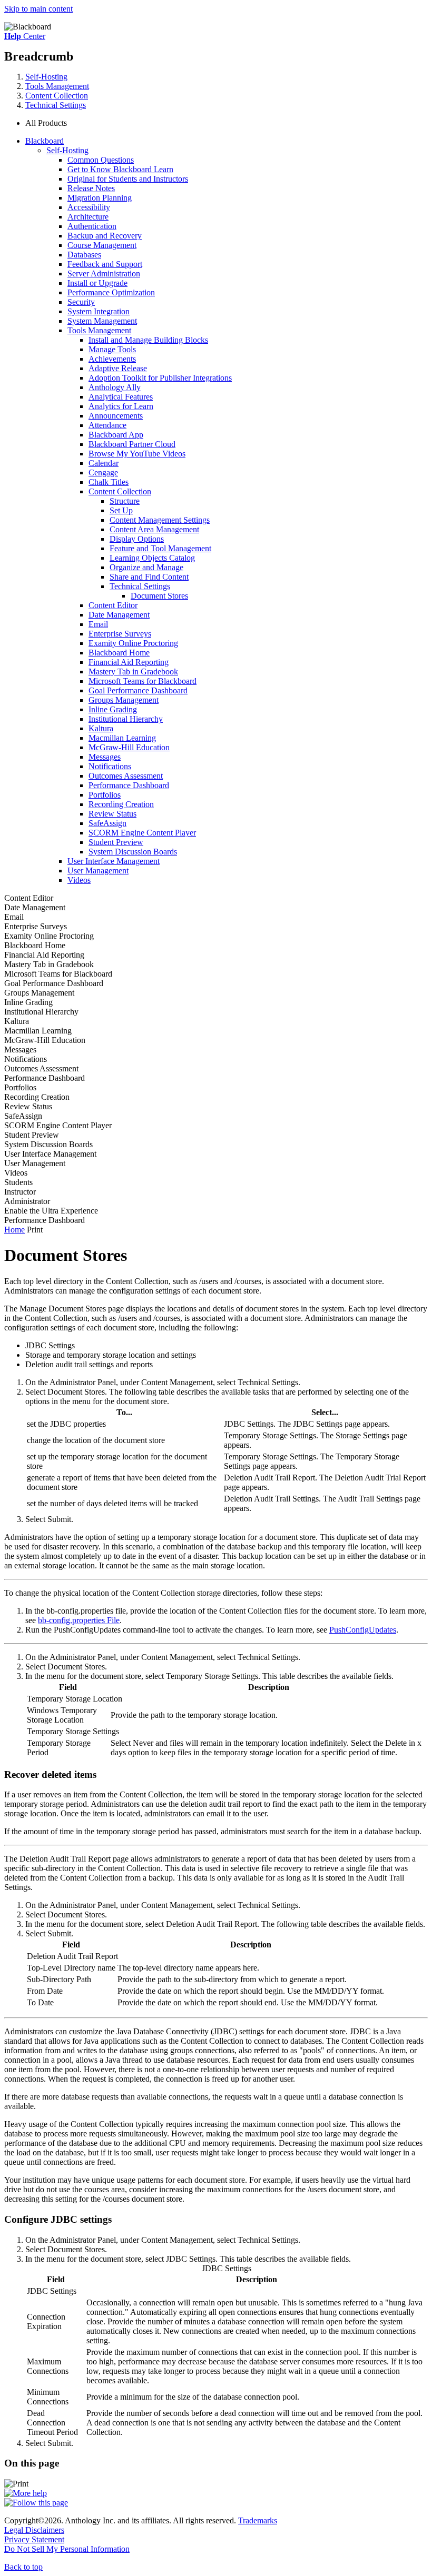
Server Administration (104, 273)
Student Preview (116, 842)
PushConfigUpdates (363, 1630)
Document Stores (159, 596)
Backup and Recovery (105, 236)
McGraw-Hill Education (129, 747)
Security (81, 302)
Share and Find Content (149, 577)
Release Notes (91, 188)
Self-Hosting (46, 77)
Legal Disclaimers (34, 2530)
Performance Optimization (111, 292)
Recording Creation (121, 804)
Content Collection (57, 96)
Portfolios (105, 795)
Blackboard (45, 141)
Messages (105, 757)
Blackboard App (116, 435)
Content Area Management (154, 529)
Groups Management (124, 700)
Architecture (88, 217)
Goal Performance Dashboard (138, 690)
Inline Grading (113, 709)
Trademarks (258, 2520)
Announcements (116, 416)
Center (25, 36)
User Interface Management (114, 861)
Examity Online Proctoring (133, 643)
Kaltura (101, 728)
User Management (98, 871)
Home (14, 1230)
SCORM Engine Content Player (142, 833)
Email (98, 624)
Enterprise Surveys (120, 634)
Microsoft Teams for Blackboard (143, 681)
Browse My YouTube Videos (137, 454)
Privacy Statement (34, 2539)
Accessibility (89, 207)
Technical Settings (56, 105)
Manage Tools (112, 349)
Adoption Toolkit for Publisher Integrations (160, 378)
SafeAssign (107, 823)
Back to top (23, 2567)
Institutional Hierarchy (126, 719)
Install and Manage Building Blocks (148, 340)
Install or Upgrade (97, 283)
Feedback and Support (105, 264)
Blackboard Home (119, 653)
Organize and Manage (146, 567)
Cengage (103, 473)
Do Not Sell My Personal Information (67, 2549)
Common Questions (101, 160)
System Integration (99, 311)
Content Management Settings (160, 520)
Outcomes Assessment (126, 776)
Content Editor (113, 605)
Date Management (119, 615)
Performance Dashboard (129, 785)
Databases (84, 255)
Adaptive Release (118, 368)
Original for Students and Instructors (128, 179)
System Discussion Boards (133, 852)
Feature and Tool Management (160, 548)
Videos (79, 880)
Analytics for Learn (121, 406)
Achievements (112, 359)
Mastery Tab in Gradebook (133, 672)
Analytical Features (121, 397)
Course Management (102, 245)
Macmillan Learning (122, 738)
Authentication (92, 226)
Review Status (112, 814)
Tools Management (57, 86)
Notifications (110, 766)
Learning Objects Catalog (152, 558)
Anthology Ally (115, 387)
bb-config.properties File (79, 1620)
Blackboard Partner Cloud (132, 444)
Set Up (121, 510)
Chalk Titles (109, 482)
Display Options (137, 539)
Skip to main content (38, 9)
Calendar (104, 463)
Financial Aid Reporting (129, 662)
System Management (102, 321)
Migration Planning (100, 198)
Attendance (107, 425)
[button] (227, 123)
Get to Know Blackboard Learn (120, 169)
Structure (125, 501)
